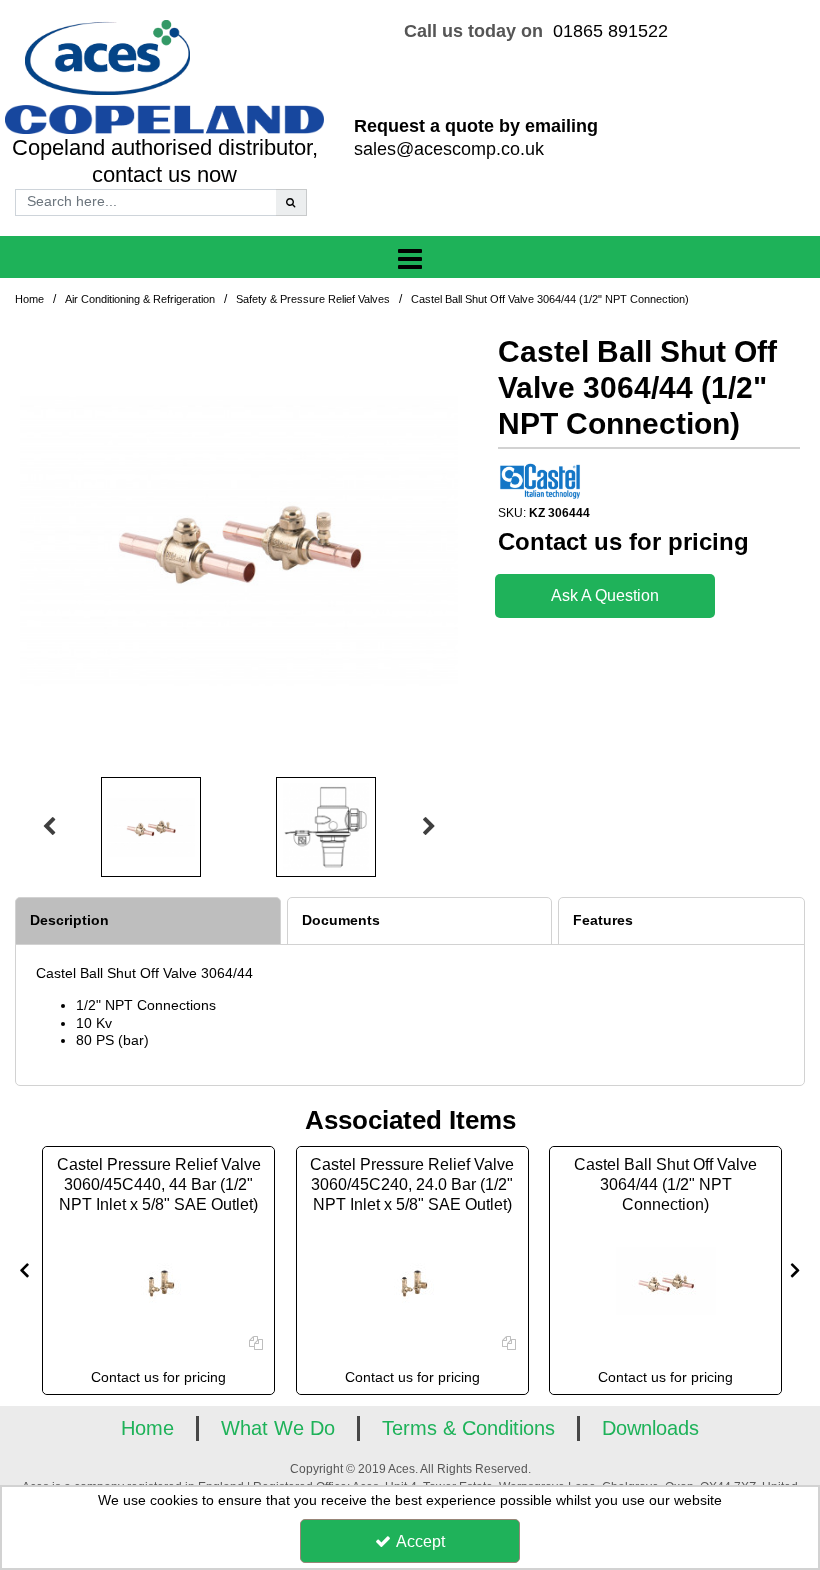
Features (603, 920)
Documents (341, 920)
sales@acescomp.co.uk (449, 149)
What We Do (278, 1428)
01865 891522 (610, 31)
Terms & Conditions (468, 1428)
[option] (239, 538)
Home (147, 1428)
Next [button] (429, 827)
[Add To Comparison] (256, 1343)
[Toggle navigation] (410, 260)
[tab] (148, 921)
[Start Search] (291, 202)
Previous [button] (49, 827)
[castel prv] (159, 1281)
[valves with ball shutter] (666, 1281)
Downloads (650, 1428)
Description (69, 920)
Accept (420, 1541)
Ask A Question (605, 595)
